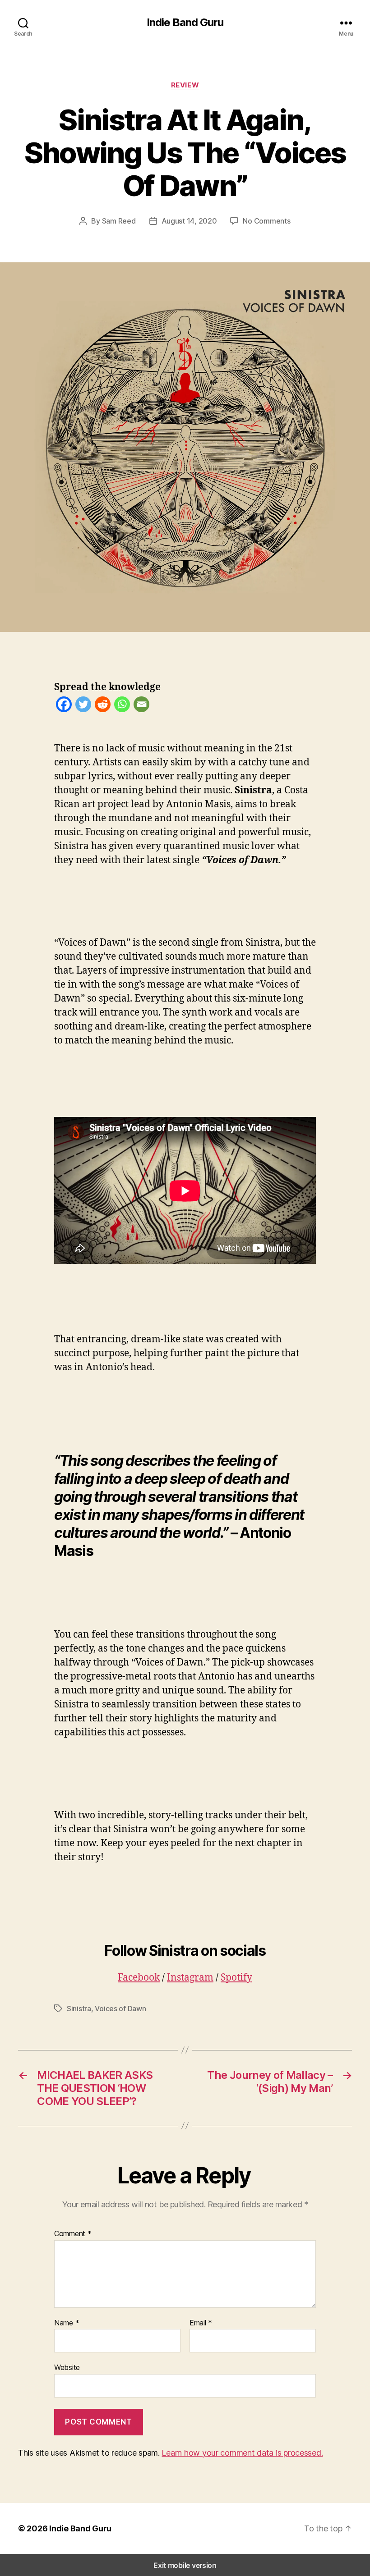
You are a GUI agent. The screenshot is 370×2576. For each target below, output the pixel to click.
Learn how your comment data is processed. (242, 2453)
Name (67, 2323)
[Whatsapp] (122, 707)
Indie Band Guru (185, 23)
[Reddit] (103, 707)
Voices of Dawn (120, 2009)
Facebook (139, 1978)
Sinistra (79, 2009)
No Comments (266, 221)
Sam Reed (119, 221)
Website (67, 2367)
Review (185, 85)
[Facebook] (64, 707)
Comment (73, 2234)
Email (201, 2323)
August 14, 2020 (189, 221)
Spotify (236, 1978)
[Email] (141, 707)
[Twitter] (83, 707)
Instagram (190, 1978)
